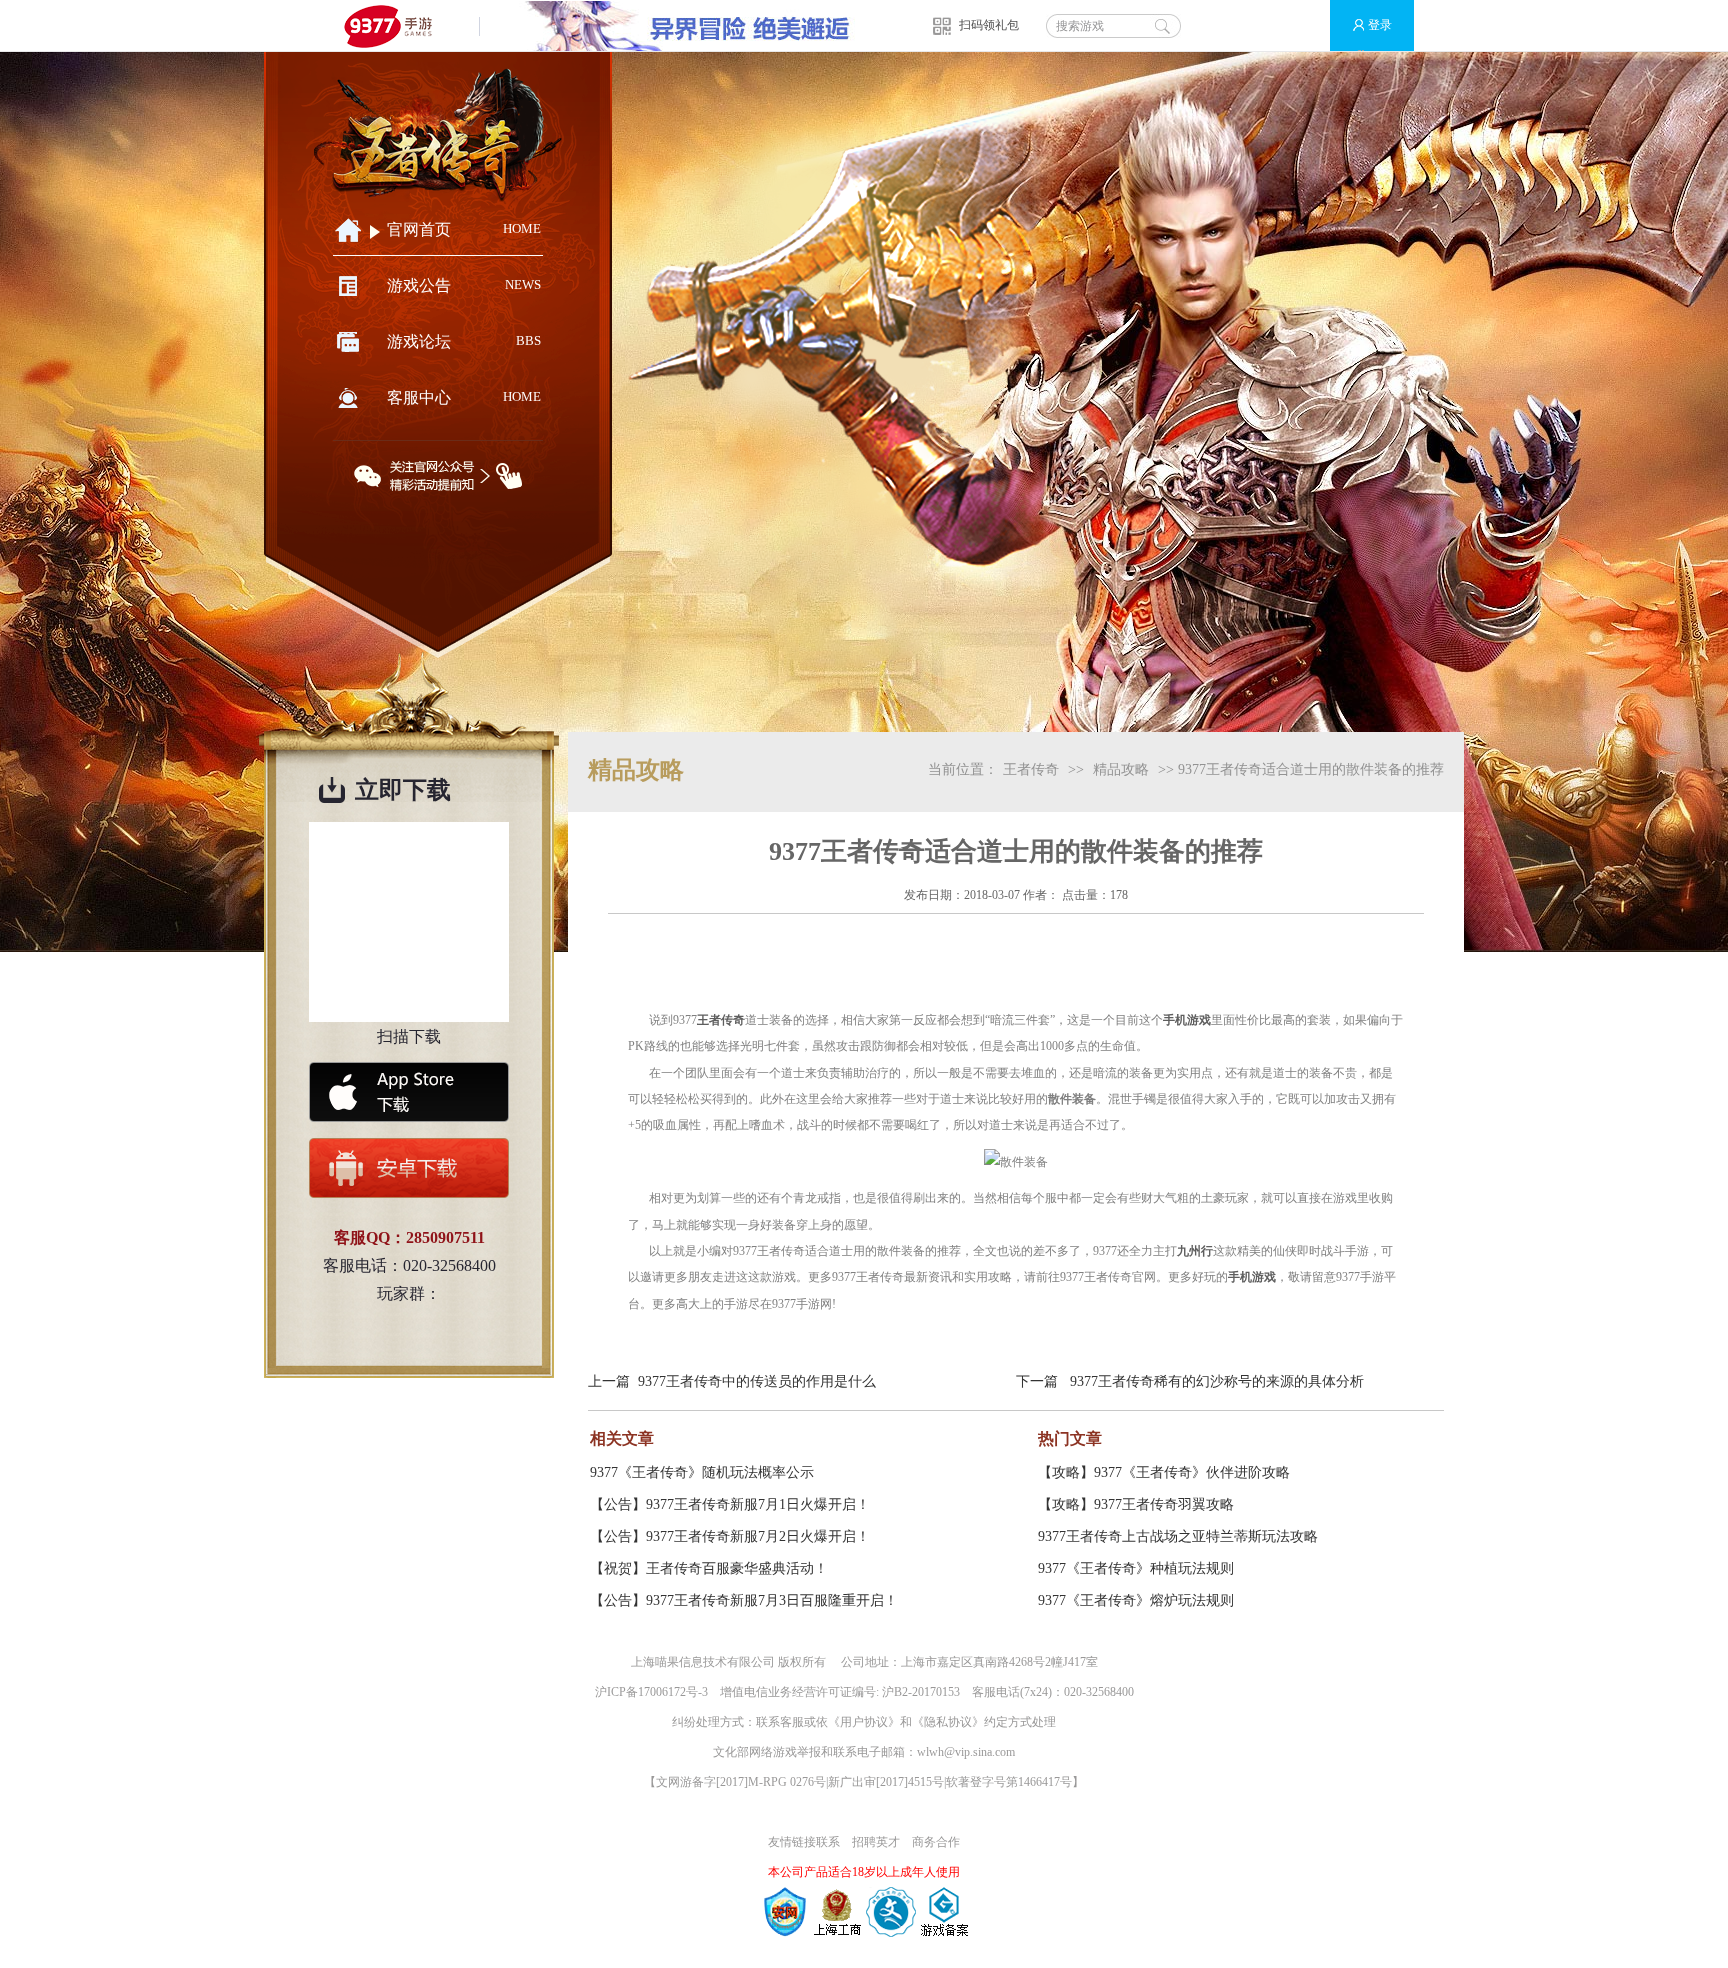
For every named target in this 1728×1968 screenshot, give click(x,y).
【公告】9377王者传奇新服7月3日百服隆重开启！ (744, 1600)
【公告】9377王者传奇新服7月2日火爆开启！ (730, 1536)
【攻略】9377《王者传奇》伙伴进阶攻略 (1164, 1472)
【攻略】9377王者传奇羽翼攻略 (1136, 1504)
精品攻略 (1121, 769)
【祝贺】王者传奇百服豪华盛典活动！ (709, 1568)
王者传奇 (1031, 769)
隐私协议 (948, 1722)
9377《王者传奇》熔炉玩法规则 (1136, 1600)
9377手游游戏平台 (396, 25)
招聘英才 (876, 1842)
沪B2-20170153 (921, 1692)
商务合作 (936, 1842)
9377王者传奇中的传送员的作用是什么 (757, 1381)
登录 (1380, 25)
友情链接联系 (804, 1842)
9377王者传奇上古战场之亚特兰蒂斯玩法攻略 (1178, 1536)
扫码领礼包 (989, 25)
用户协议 (864, 1722)
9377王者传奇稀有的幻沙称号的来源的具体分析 (1217, 1381)
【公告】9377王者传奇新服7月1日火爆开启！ (730, 1504)
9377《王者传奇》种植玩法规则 (1136, 1568)
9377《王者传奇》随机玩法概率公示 (702, 1472)
